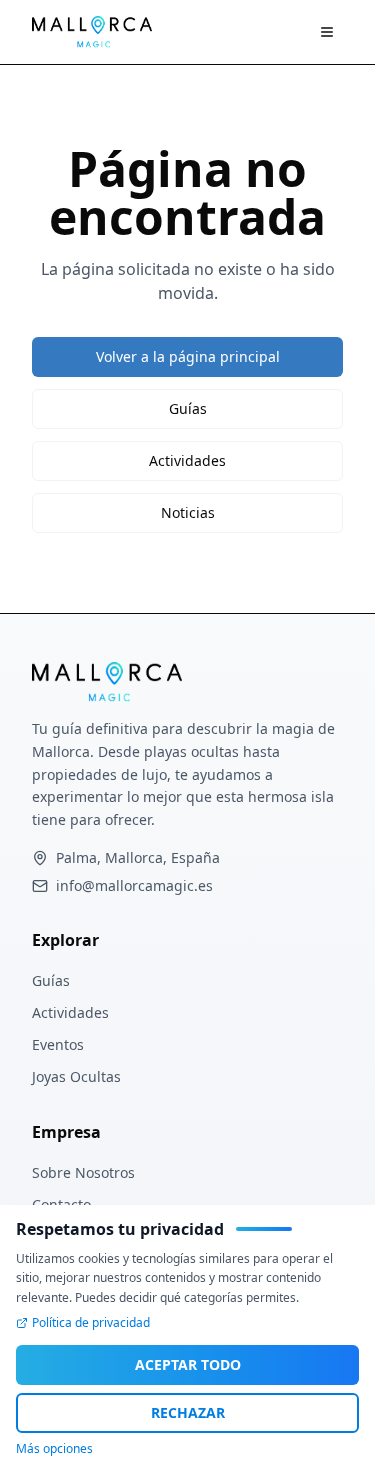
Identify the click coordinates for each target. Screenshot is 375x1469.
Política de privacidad (91, 1323)
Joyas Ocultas (76, 1076)
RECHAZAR (188, 1412)
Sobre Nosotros (83, 1172)
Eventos (58, 1044)
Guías (188, 408)
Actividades (187, 460)
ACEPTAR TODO (188, 1364)
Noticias (188, 512)
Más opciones (54, 1449)
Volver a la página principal (188, 356)
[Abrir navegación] (327, 32)
